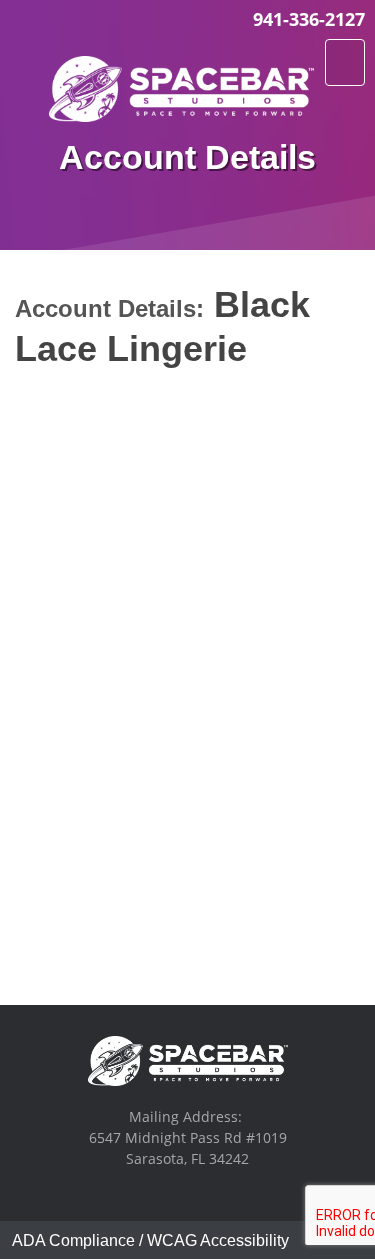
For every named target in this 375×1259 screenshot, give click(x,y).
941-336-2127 (309, 19)
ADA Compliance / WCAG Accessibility (150, 1240)
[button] (345, 62)
